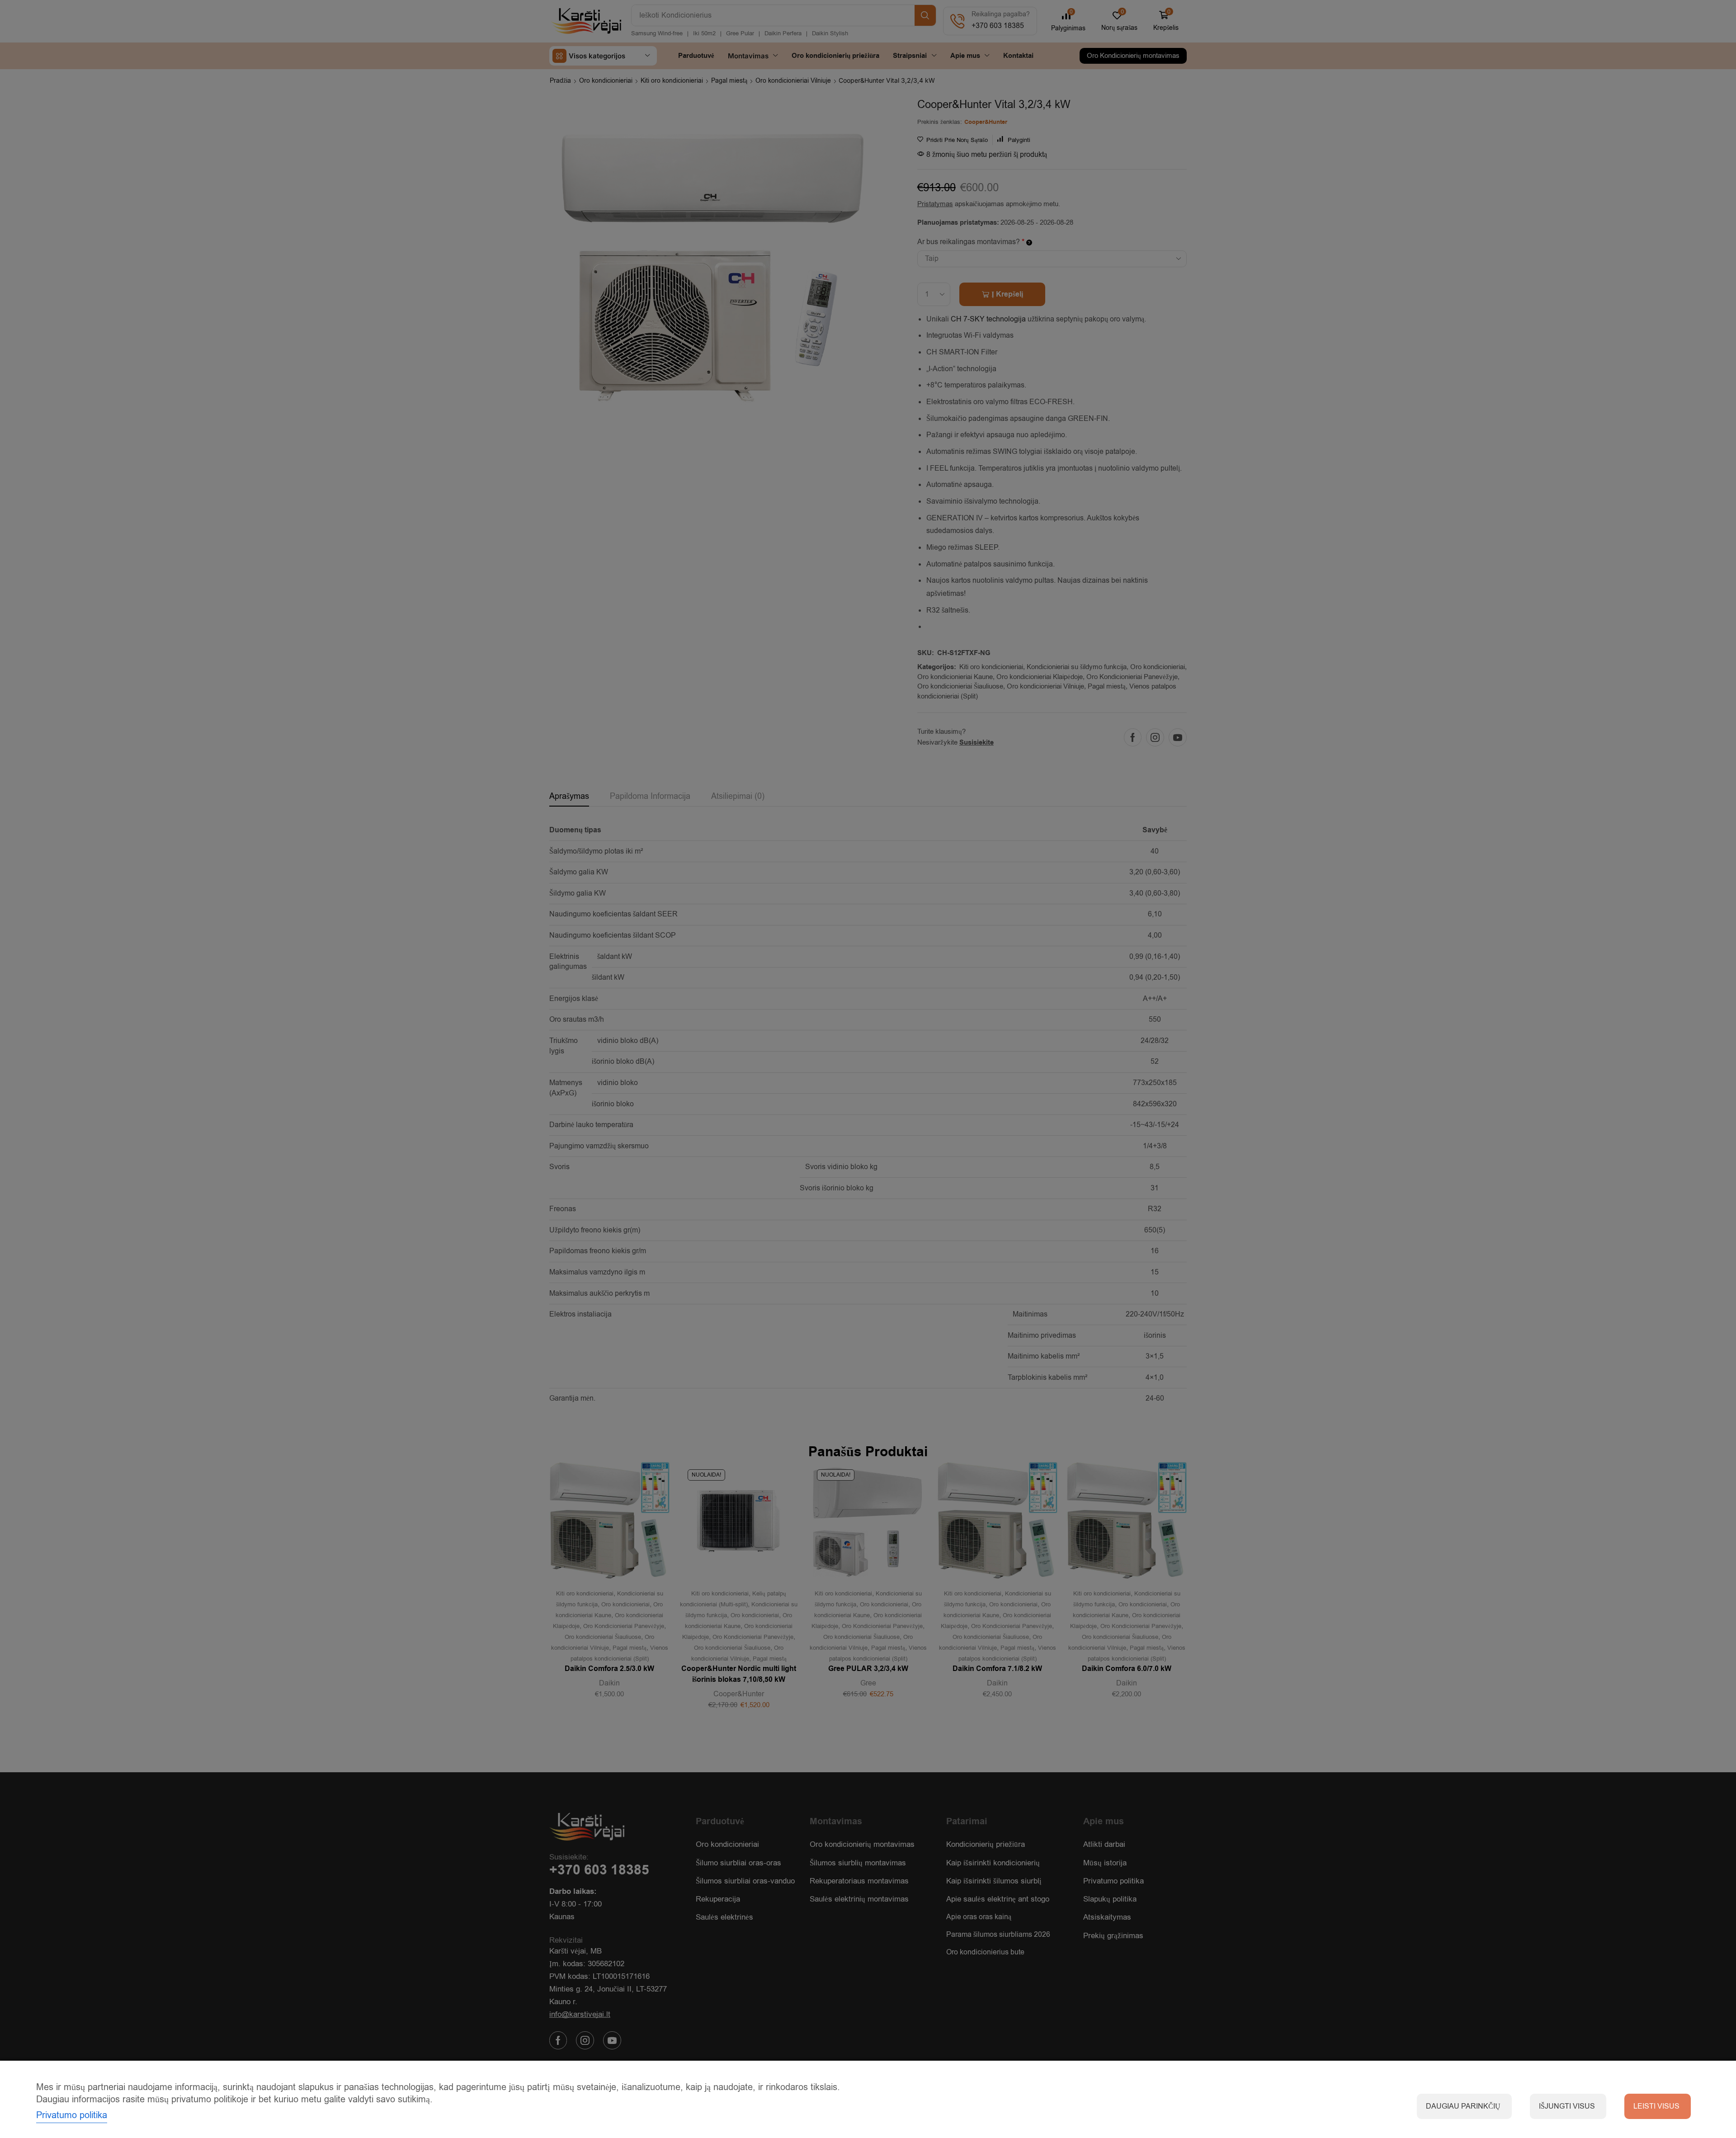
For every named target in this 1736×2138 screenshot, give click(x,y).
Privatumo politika (72, 2115)
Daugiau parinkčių (1463, 2106)
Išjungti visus (1567, 2106)
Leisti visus (1656, 2106)
